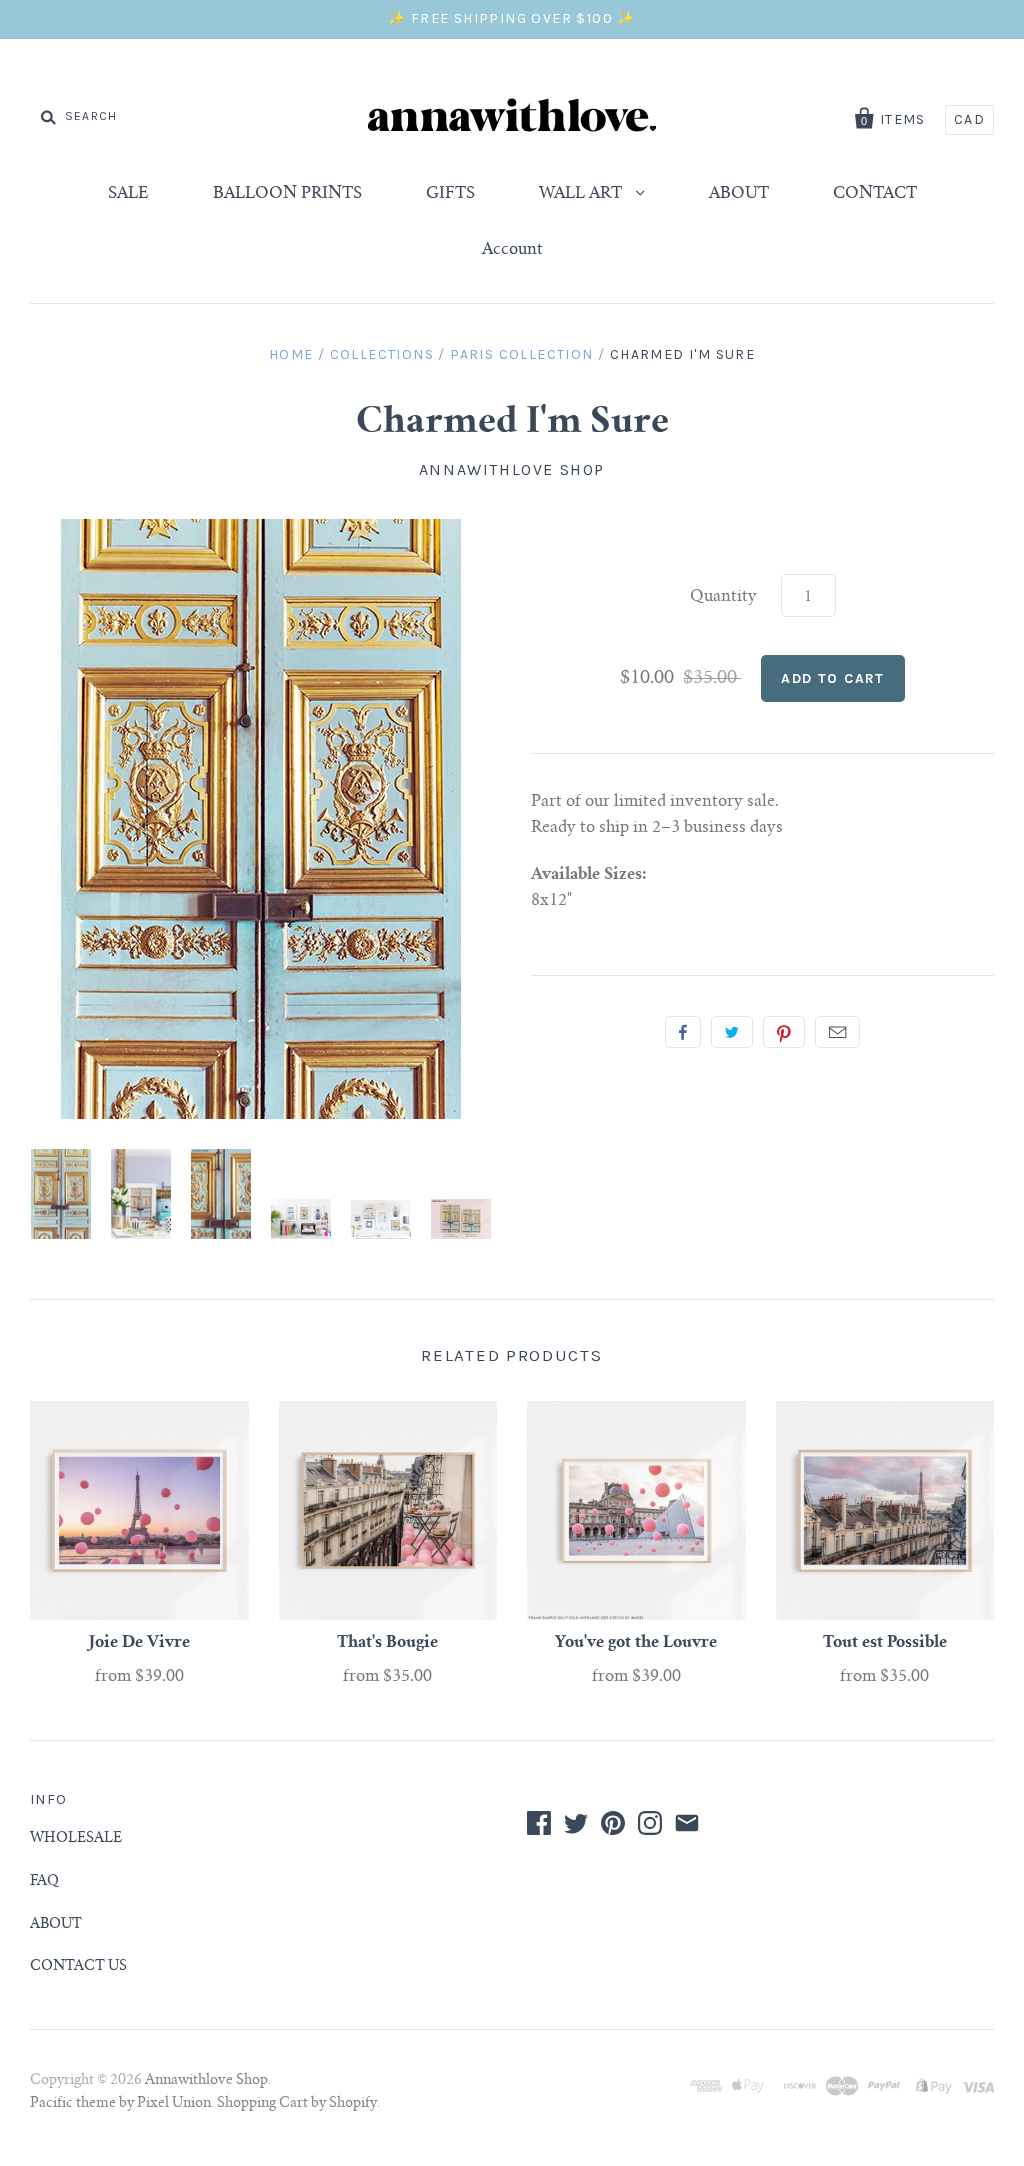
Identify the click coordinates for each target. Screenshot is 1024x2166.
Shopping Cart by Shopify (297, 2104)
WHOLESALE (76, 1839)
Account (512, 250)
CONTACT (875, 194)
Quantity (723, 597)
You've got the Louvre (636, 1643)
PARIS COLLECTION (521, 354)
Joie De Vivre (139, 1643)
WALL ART (582, 194)
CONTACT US (78, 1967)
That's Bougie (387, 1643)
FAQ (44, 1882)
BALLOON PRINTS (287, 194)
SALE (128, 194)
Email (837, 1032)
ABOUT (739, 194)
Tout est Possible (885, 1643)
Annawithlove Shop (512, 469)
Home (291, 354)
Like (683, 1032)
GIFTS (450, 194)
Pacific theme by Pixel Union (120, 2104)
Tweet (732, 1032)
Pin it (784, 1032)
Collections (382, 354)
